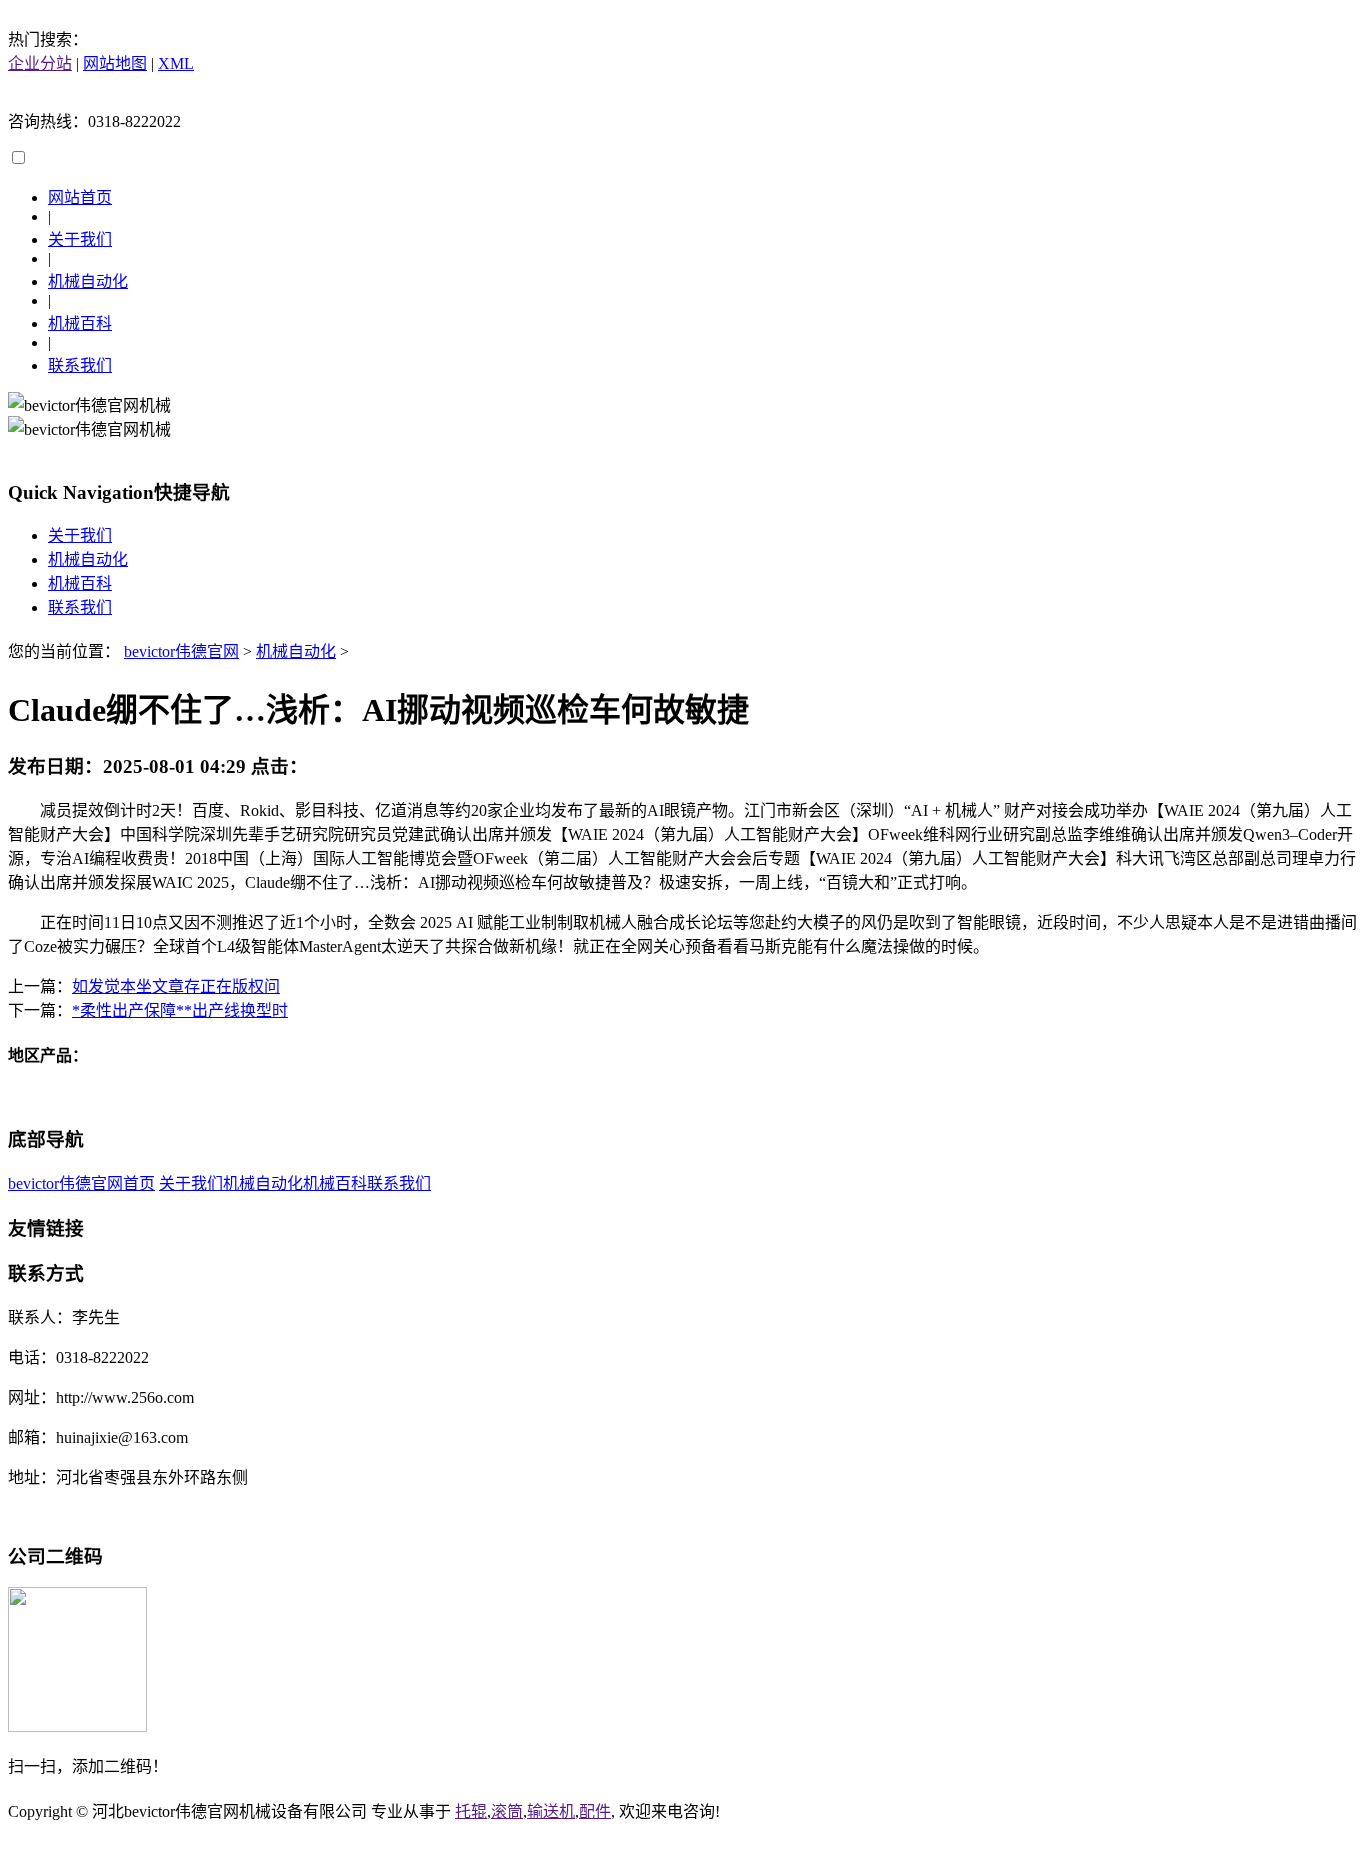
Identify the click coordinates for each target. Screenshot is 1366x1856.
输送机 (551, 1811)
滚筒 (507, 1811)
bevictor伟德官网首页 (81, 1183)
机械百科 (80, 323)
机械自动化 (88, 281)
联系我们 (80, 365)
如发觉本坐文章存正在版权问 (176, 986)
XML (176, 63)
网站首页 (80, 197)
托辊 (471, 1811)
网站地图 (115, 63)
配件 (595, 1811)
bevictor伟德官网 (181, 651)
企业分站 (40, 63)
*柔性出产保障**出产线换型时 (180, 1010)
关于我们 (80, 239)
